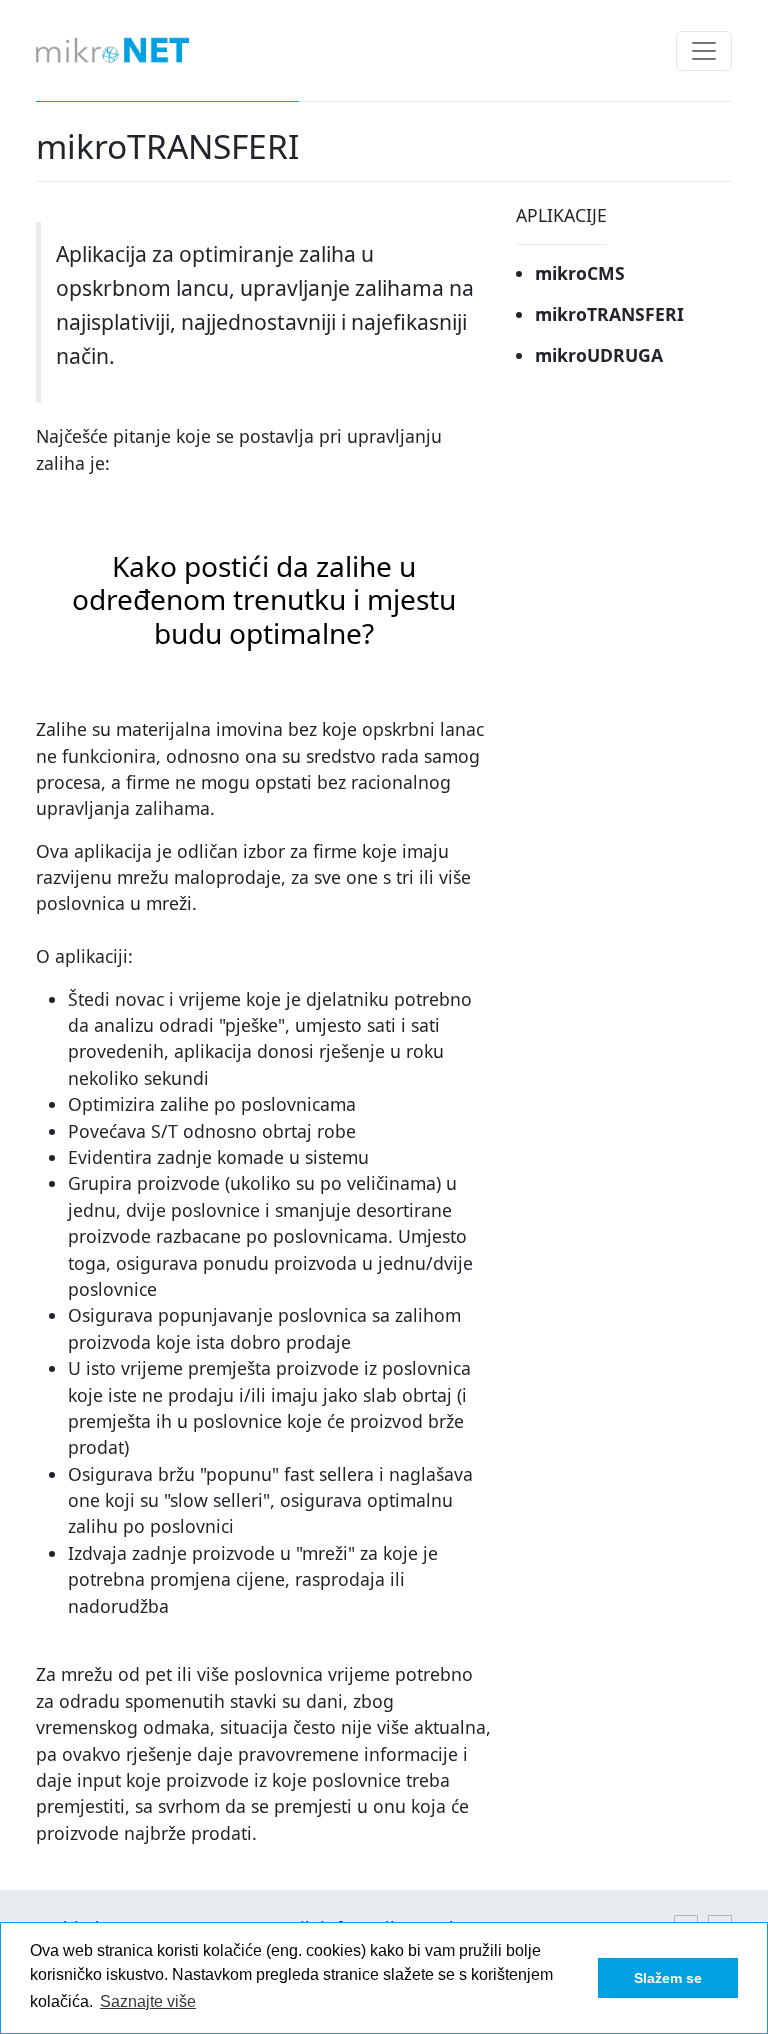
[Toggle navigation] (704, 51)
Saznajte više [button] (148, 2001)
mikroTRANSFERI (609, 314)
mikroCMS (580, 273)
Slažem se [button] (668, 1978)
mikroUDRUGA (599, 355)
